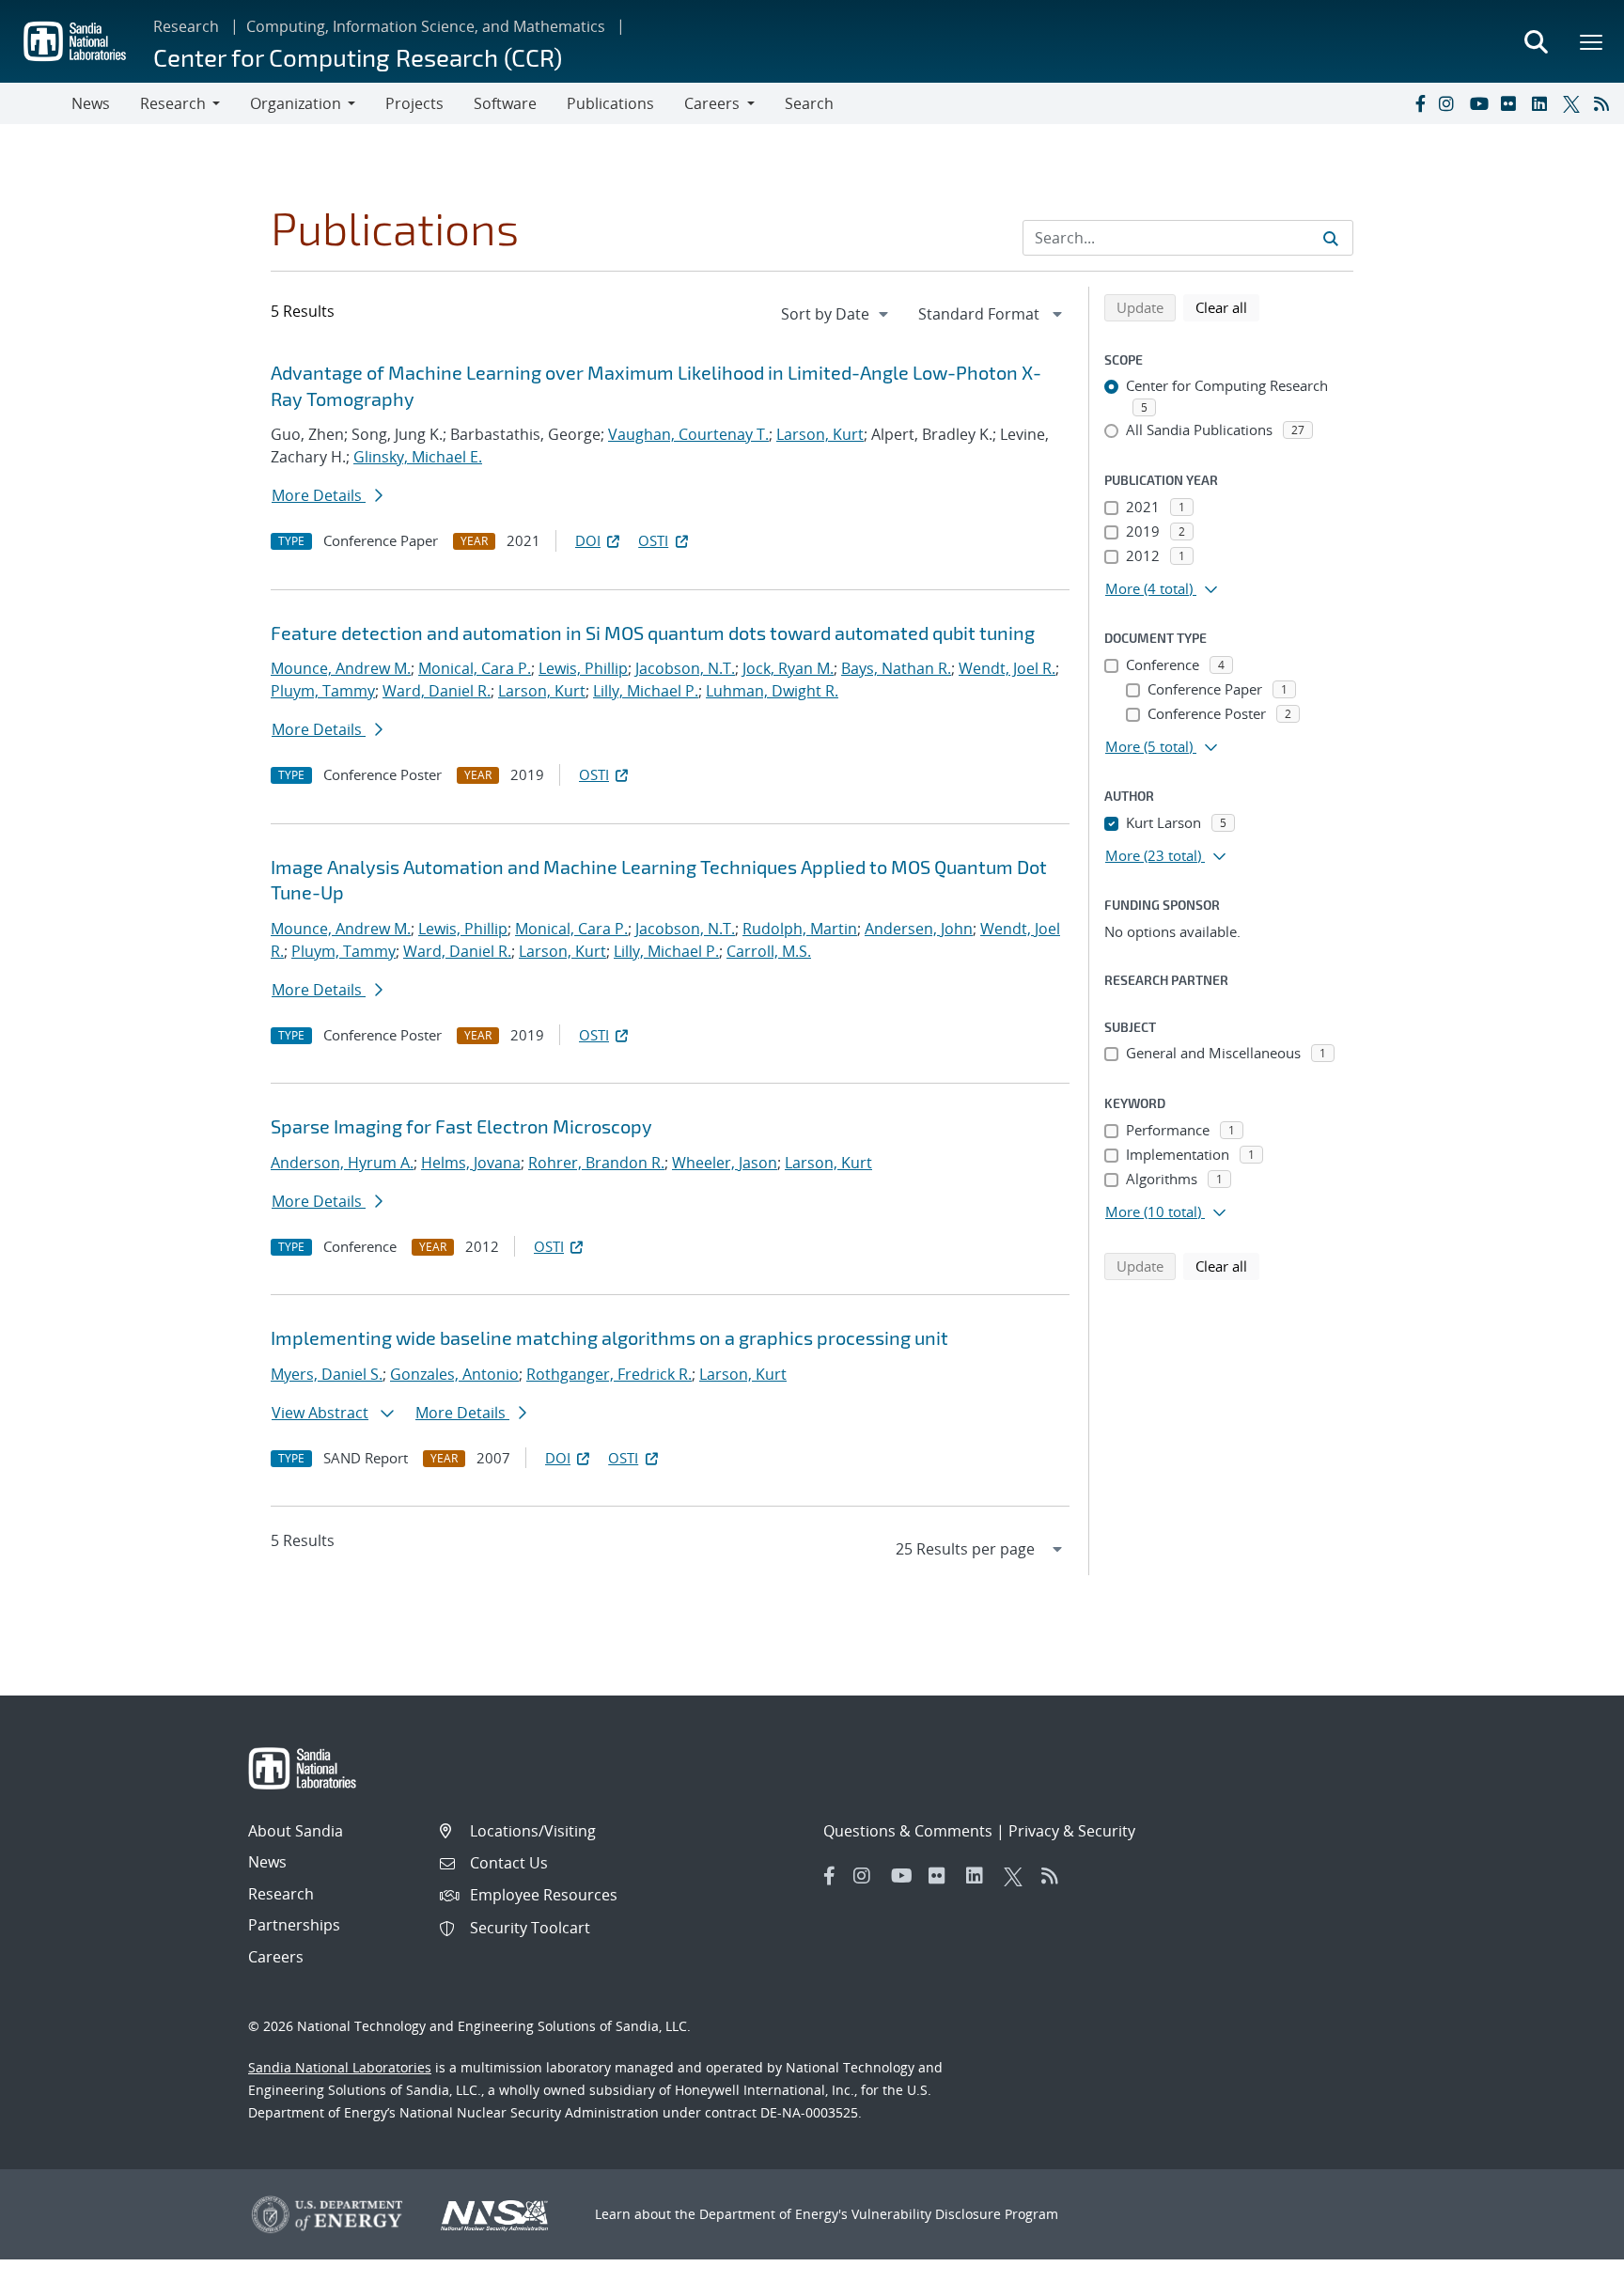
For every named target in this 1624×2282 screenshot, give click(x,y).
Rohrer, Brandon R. (596, 1163)
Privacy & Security (1072, 1831)
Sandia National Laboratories (340, 2067)
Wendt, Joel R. (1007, 668)
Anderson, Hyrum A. (342, 1163)
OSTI (653, 540)
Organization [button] (296, 103)
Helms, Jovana (471, 1163)
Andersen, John (919, 929)
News (91, 103)
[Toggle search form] (1536, 41)
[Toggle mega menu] (1592, 41)
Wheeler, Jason (725, 1163)
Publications (610, 103)
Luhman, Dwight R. (772, 691)
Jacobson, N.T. (685, 668)
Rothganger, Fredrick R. (609, 1374)
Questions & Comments (908, 1831)
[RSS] (1605, 103)
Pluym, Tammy (323, 691)
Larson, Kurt (820, 434)
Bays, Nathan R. (896, 668)
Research (186, 26)
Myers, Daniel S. (327, 1374)
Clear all (1227, 307)
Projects (414, 103)
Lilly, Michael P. (646, 691)
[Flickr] (1512, 103)
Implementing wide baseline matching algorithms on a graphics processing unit (609, 1337)
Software (505, 103)
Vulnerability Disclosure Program (955, 2214)
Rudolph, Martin (800, 929)
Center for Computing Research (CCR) (358, 57)
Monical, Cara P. (475, 668)
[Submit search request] (1331, 238)
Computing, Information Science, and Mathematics (426, 26)
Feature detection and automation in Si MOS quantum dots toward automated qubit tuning (653, 633)
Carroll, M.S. (769, 951)
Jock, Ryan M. (788, 668)
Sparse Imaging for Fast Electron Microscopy (461, 1126)
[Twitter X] (1574, 103)
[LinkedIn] (1543, 103)
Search (809, 103)
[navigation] (836, 314)
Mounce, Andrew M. (341, 668)
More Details (319, 495)
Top (1568, 2260)
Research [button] (173, 103)
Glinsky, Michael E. (418, 457)
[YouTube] (1481, 103)
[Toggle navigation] (36, 103)
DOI (588, 540)
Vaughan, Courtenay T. (688, 434)
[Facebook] (1419, 103)
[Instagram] (1450, 103)
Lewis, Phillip (583, 668)
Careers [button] (712, 103)
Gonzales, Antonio (454, 1374)
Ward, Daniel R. (437, 691)
